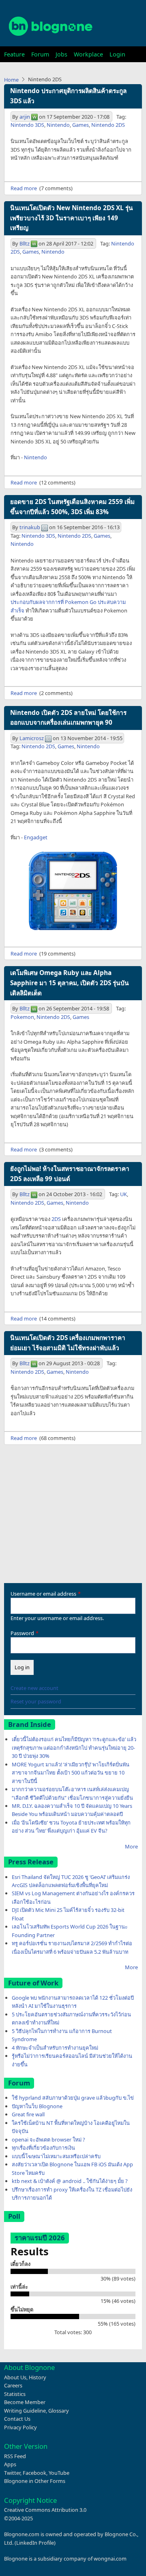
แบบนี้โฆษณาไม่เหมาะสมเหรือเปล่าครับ (56, 2156)
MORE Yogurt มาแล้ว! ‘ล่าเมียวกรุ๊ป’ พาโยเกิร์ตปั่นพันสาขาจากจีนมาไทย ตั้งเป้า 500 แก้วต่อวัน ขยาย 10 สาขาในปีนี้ (71, 1773)
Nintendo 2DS (108, 125)
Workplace (88, 54)
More (131, 1846)
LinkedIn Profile (35, 2543)
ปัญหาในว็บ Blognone (37, 2106)
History (38, 2377)
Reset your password (36, 1701)
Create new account (34, 1688)
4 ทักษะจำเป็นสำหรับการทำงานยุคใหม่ (55, 2048)
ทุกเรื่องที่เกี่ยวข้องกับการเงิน (43, 2148)
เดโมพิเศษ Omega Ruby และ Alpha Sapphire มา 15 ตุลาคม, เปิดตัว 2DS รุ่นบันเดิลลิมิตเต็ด (70, 983)
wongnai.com (110, 2559)
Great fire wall (28, 2114)
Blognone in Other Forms (35, 2481)
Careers (13, 2385)
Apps (10, 2464)
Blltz (25, 243)
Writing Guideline (25, 2411)
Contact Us (17, 2419)
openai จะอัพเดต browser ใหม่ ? (48, 2139)
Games (81, 125)
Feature (14, 54)
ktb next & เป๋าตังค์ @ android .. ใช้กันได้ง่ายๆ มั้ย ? (70, 2181)
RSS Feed (15, 2456)
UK (123, 1194)
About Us (15, 2377)
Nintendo (58, 125)
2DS (56, 1219)
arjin (25, 117)
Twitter (12, 2473)
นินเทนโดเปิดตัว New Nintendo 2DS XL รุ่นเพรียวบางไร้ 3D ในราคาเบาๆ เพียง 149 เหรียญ (72, 218)
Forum (40, 54)
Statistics (15, 2394)
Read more (24, 188)
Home (11, 80)
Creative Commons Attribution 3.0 (45, 2510)
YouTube (59, 2473)
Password (22, 1633)
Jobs (61, 54)
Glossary (59, 2411)
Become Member (25, 2402)
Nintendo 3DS (27, 125)
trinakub (30, 527)
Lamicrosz (32, 738)
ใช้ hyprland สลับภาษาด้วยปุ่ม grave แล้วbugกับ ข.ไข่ (73, 2098)
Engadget (36, 837)
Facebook (34, 2473)
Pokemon (22, 1017)
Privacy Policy (20, 2427)
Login (117, 54)
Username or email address (43, 1594)
